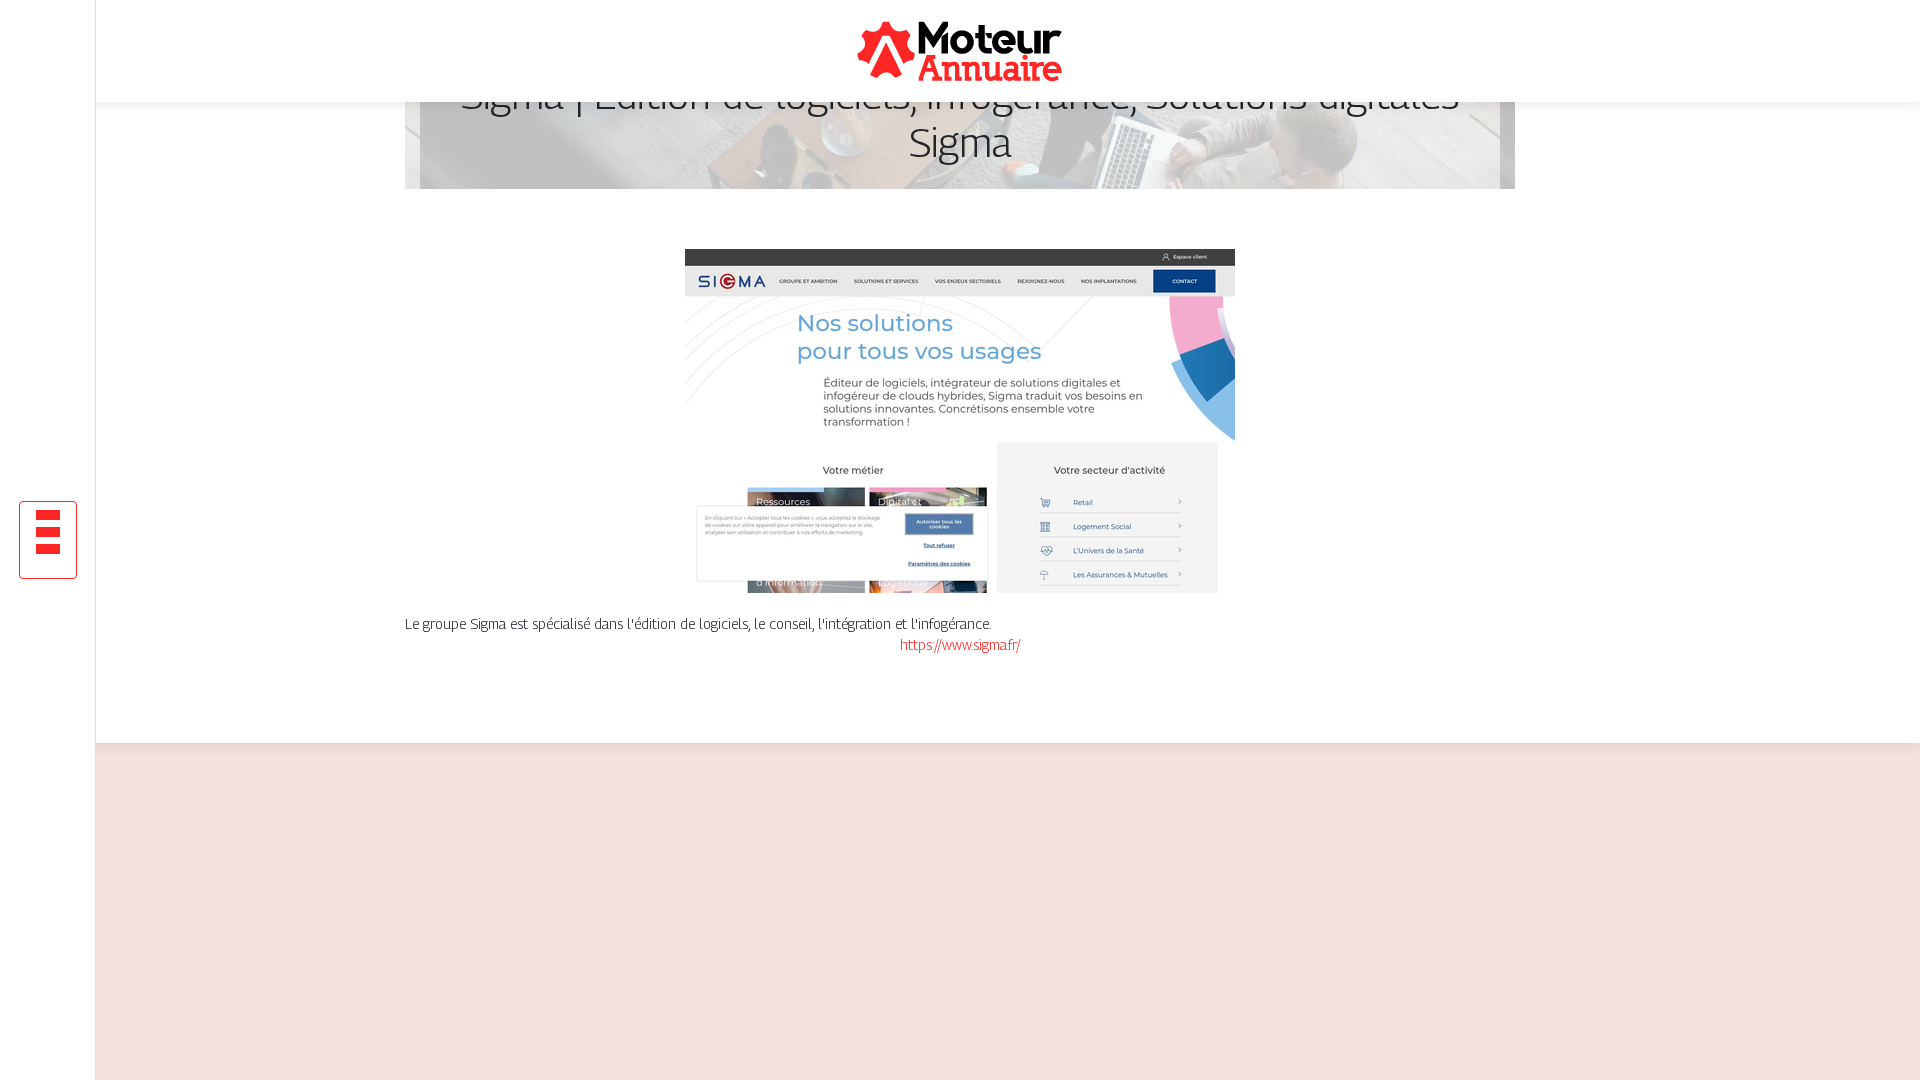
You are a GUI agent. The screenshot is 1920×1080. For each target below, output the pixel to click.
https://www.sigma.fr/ (960, 644)
